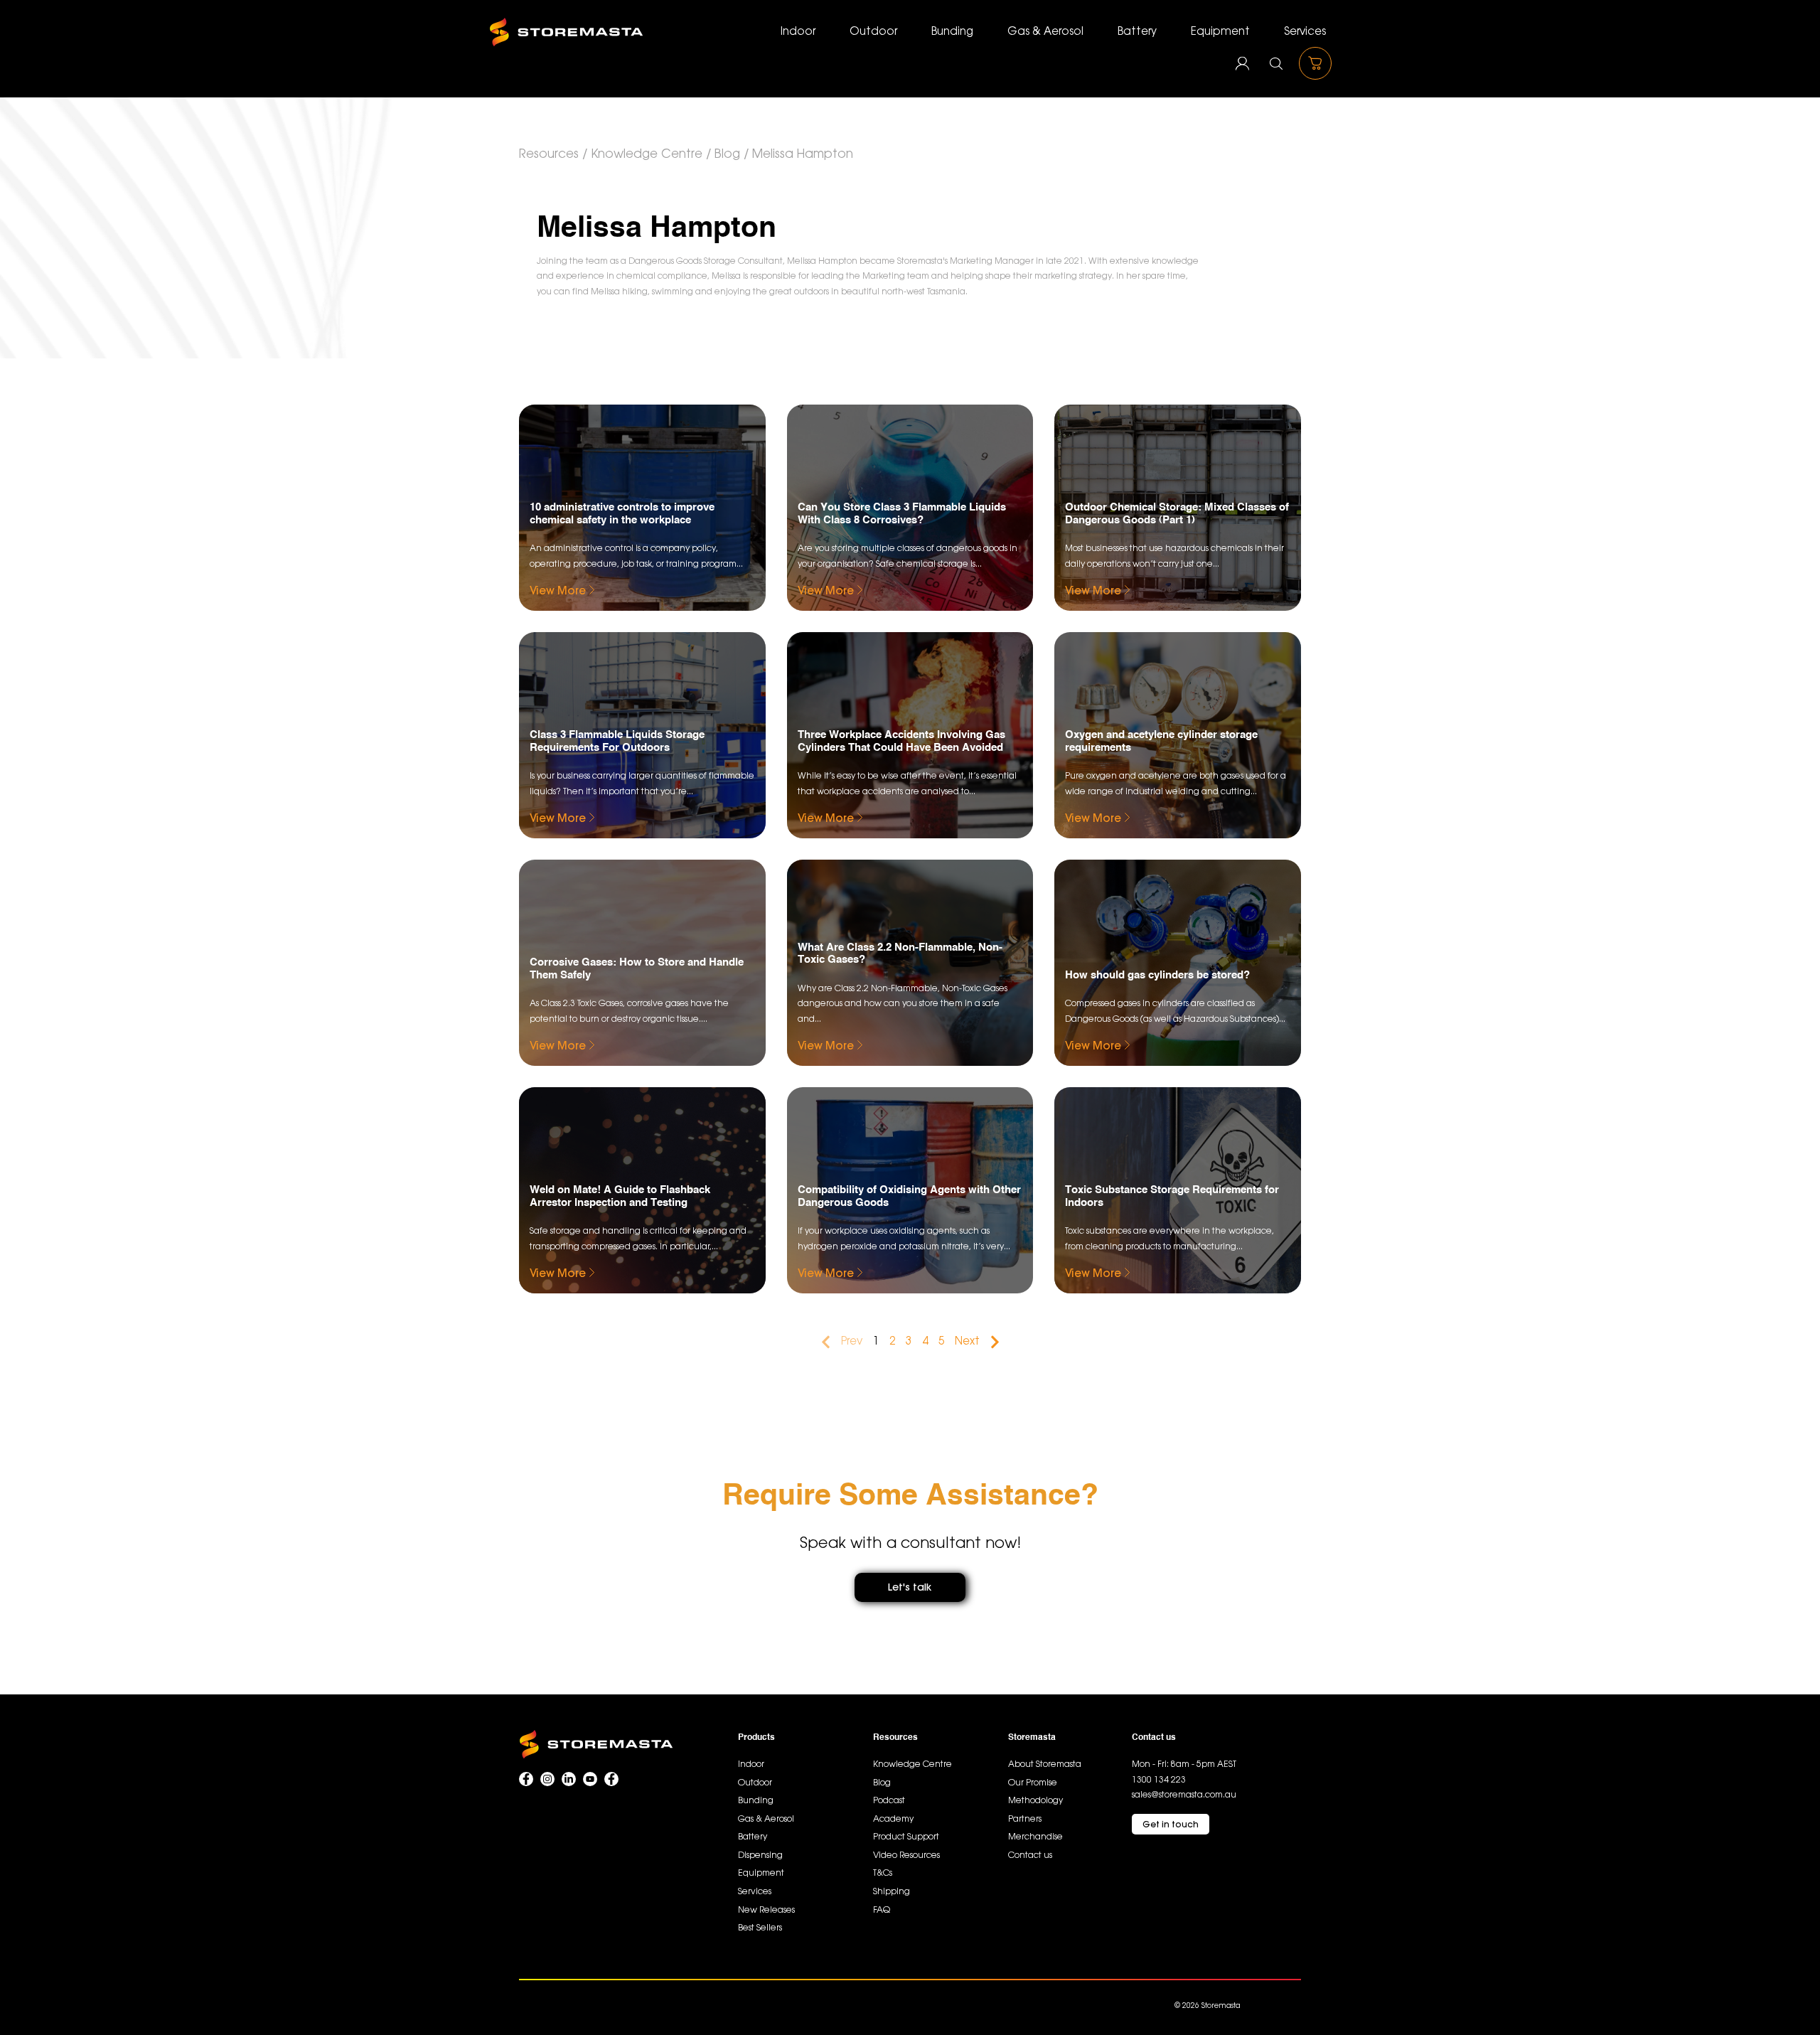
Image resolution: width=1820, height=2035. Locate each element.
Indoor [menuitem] (798, 32)
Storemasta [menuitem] (1032, 1738)
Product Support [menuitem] (906, 1837)
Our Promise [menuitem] (1033, 1783)
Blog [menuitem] (882, 1783)
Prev (852, 1342)
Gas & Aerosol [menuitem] (1045, 32)
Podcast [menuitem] (889, 1801)
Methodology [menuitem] (1035, 1801)
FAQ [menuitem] (882, 1910)
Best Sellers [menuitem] (760, 1928)
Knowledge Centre (647, 154)
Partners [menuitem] (1025, 1819)
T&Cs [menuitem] (883, 1873)
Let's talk (910, 1587)
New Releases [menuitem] (766, 1910)
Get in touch (1171, 1824)
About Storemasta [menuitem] (1045, 1764)
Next (967, 1342)
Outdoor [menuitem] (873, 32)
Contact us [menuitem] (1030, 1855)
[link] (1184, 1764)
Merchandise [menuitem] (1035, 1837)
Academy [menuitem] (893, 1819)
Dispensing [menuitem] (760, 1855)
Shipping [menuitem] (892, 1892)
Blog (727, 154)
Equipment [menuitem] (1220, 32)
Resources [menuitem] (895, 1738)
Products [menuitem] (756, 1738)
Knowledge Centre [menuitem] (912, 1764)
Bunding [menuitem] (952, 32)
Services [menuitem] (1305, 32)
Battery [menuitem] (1137, 32)
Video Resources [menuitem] (906, 1855)
